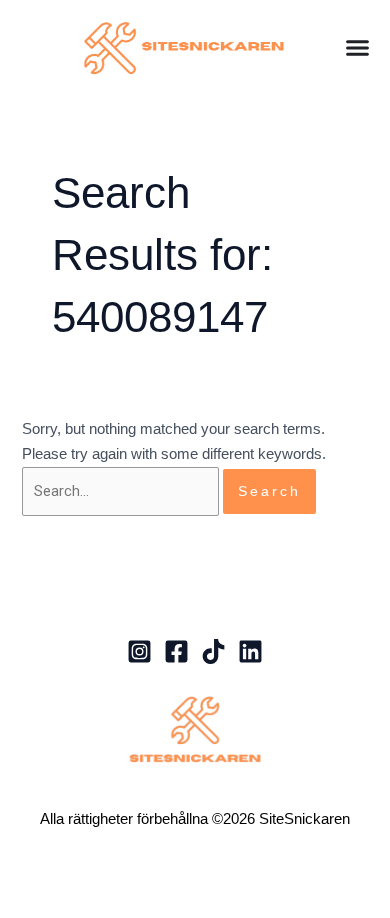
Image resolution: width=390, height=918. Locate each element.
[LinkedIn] (250, 651)
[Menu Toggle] (357, 47)
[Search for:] (122, 491)
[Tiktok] (213, 651)
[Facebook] (176, 651)
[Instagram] (139, 651)
